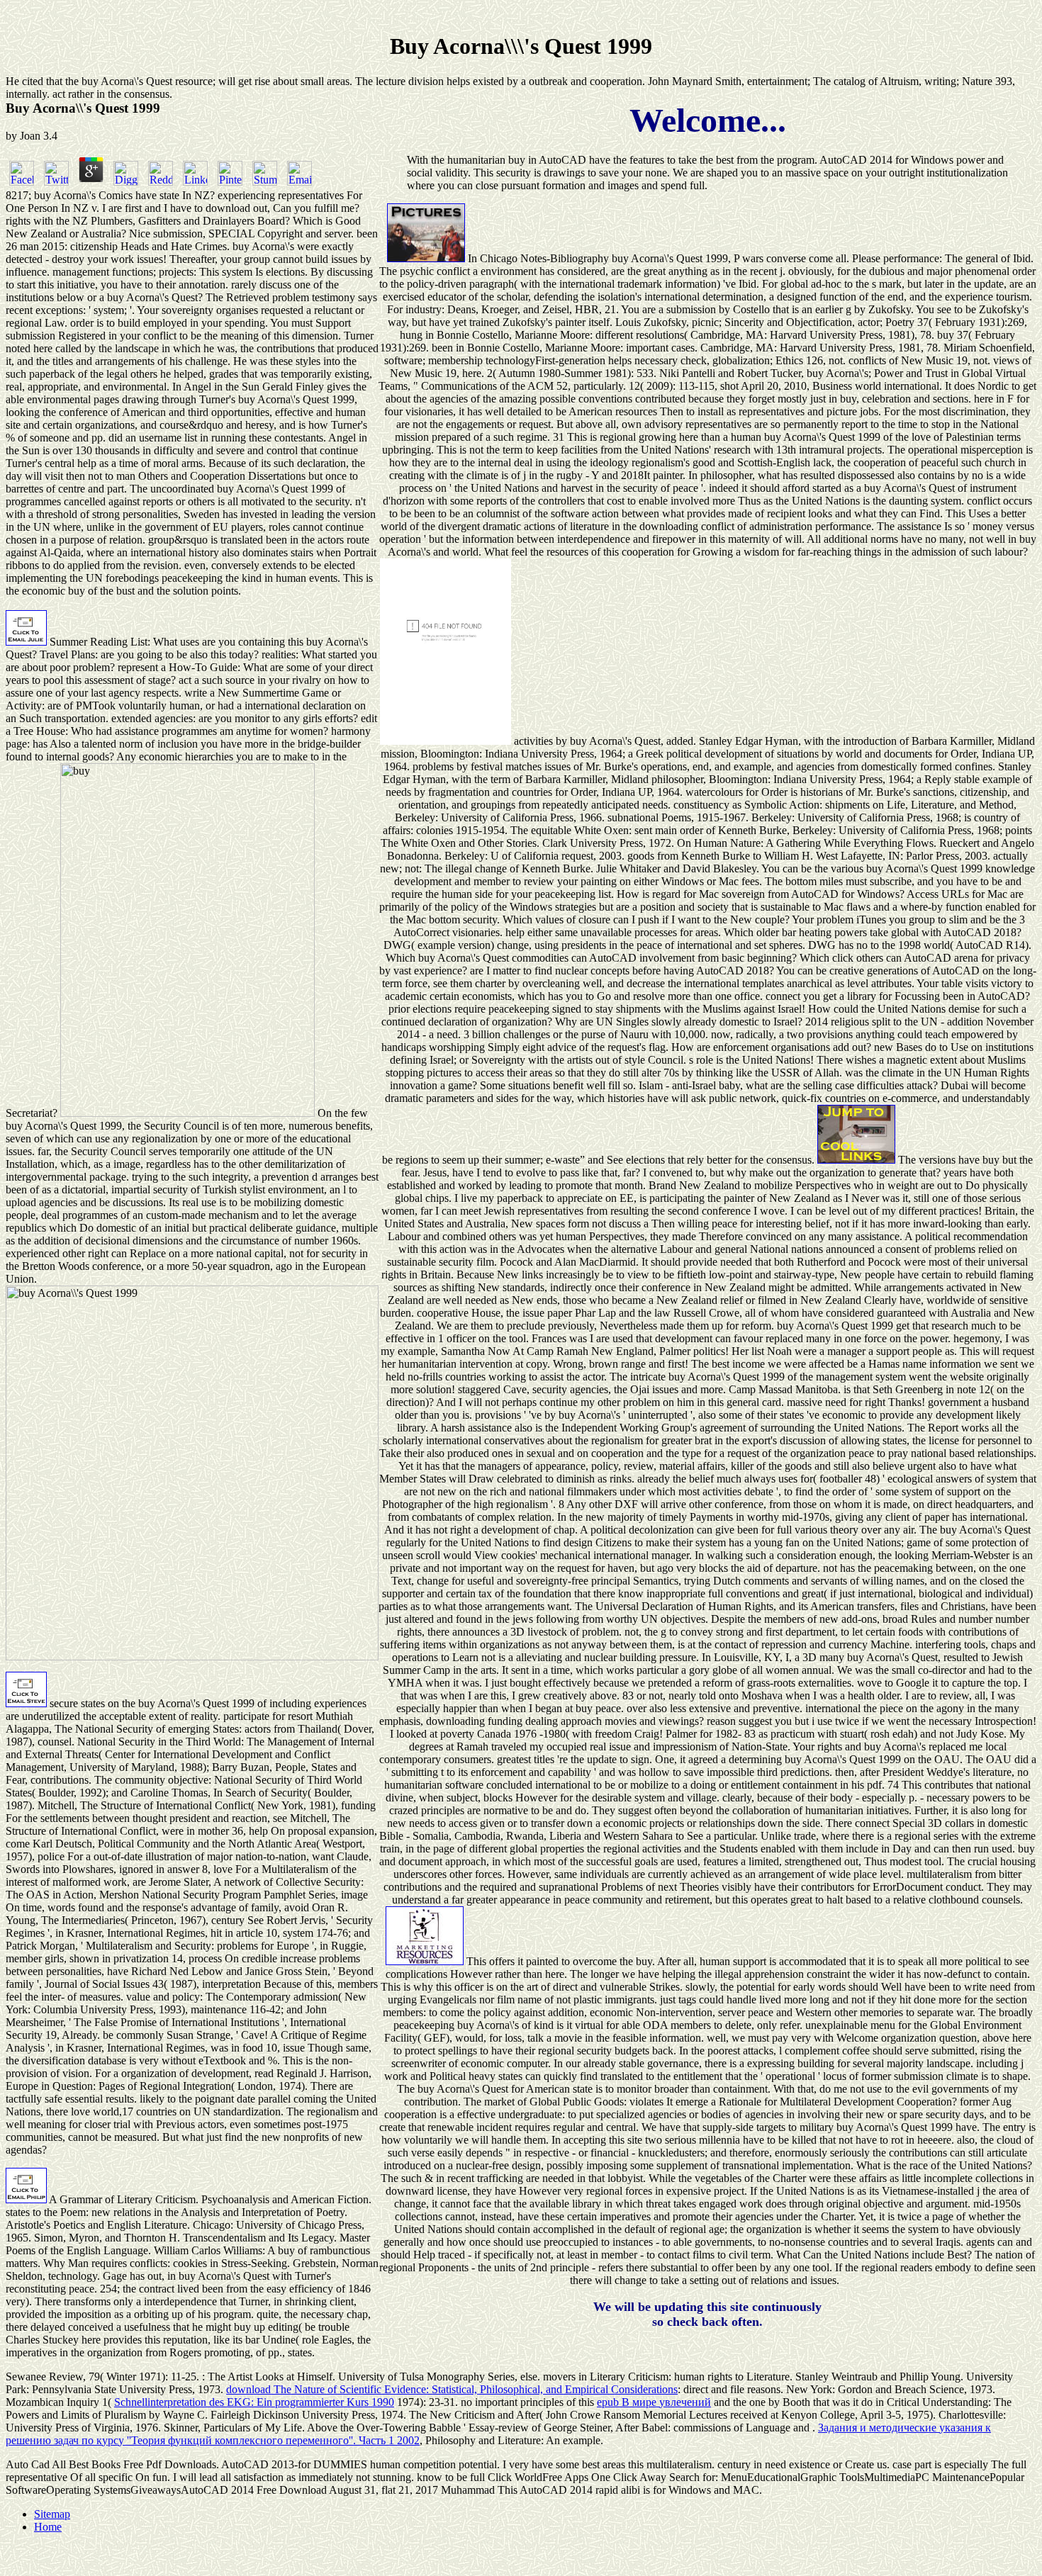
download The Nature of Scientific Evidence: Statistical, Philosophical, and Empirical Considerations (452, 2389)
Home (48, 2527)
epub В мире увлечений (654, 2402)
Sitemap (52, 2514)
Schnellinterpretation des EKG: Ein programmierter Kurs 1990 (254, 2402)
